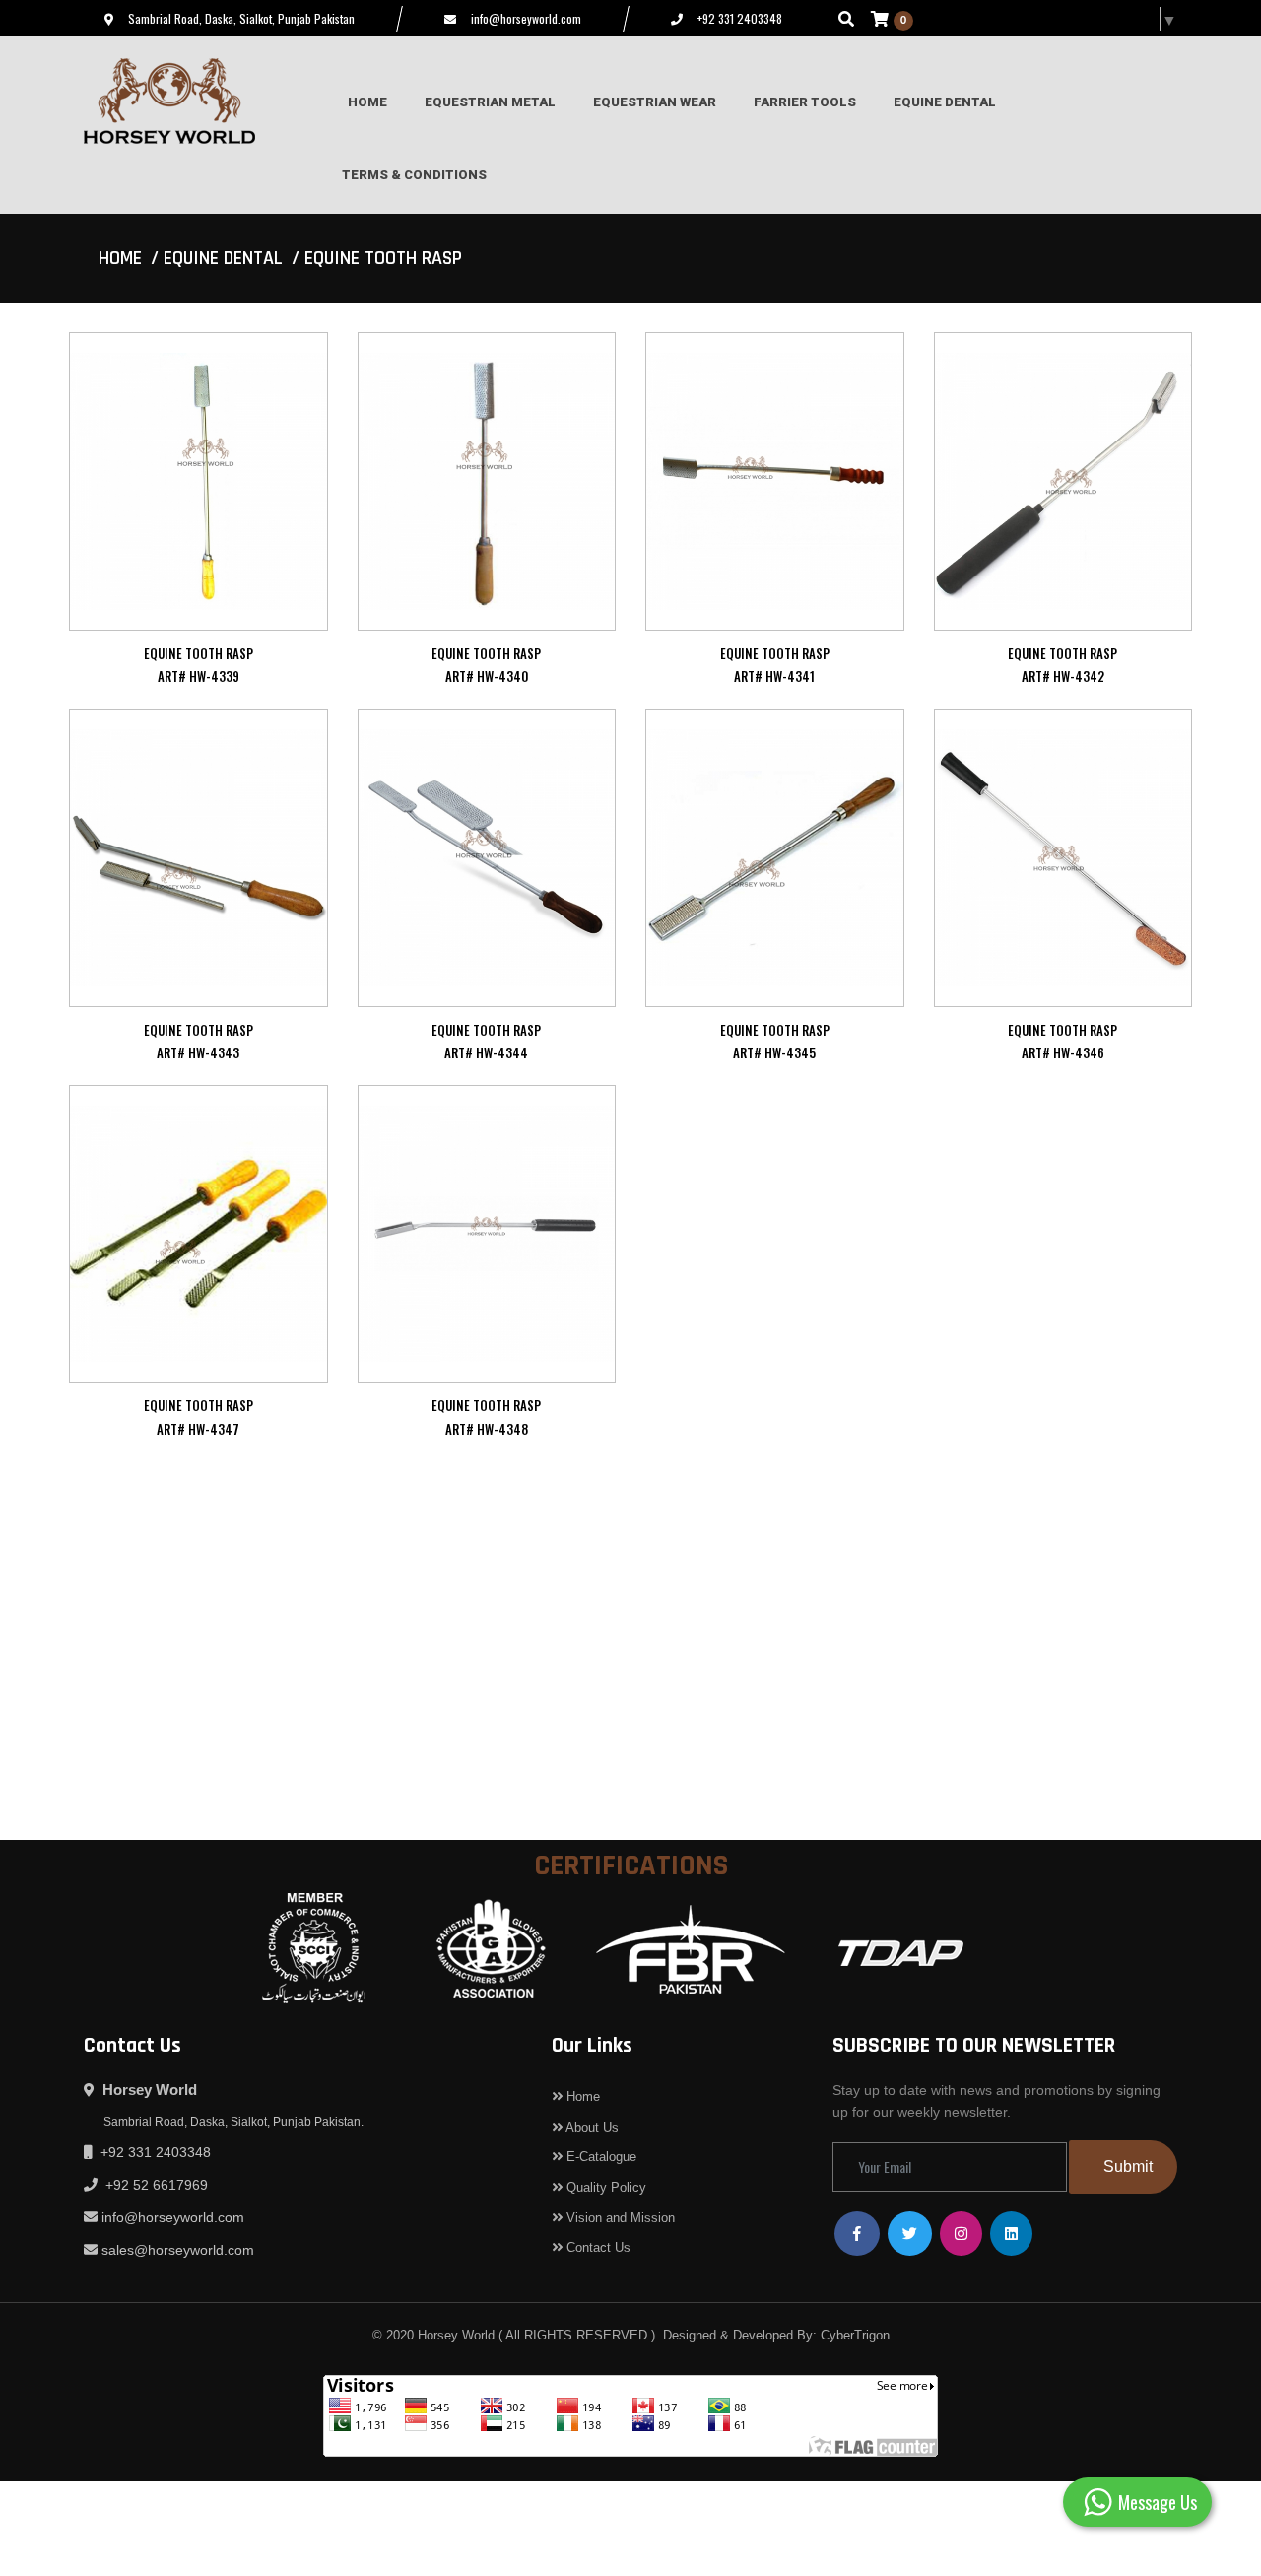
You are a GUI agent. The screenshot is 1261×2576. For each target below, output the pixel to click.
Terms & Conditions (414, 175)
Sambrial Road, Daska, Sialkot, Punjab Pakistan (241, 18)
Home (120, 258)
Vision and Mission (619, 2218)
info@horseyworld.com (526, 18)
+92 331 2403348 (740, 18)
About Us (591, 2127)
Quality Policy (604, 2187)
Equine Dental (223, 258)
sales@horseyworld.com (178, 2250)
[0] (880, 18)
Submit (1128, 2167)
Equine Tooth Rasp (383, 258)
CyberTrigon (855, 2335)
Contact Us (597, 2247)
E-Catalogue (599, 2157)
